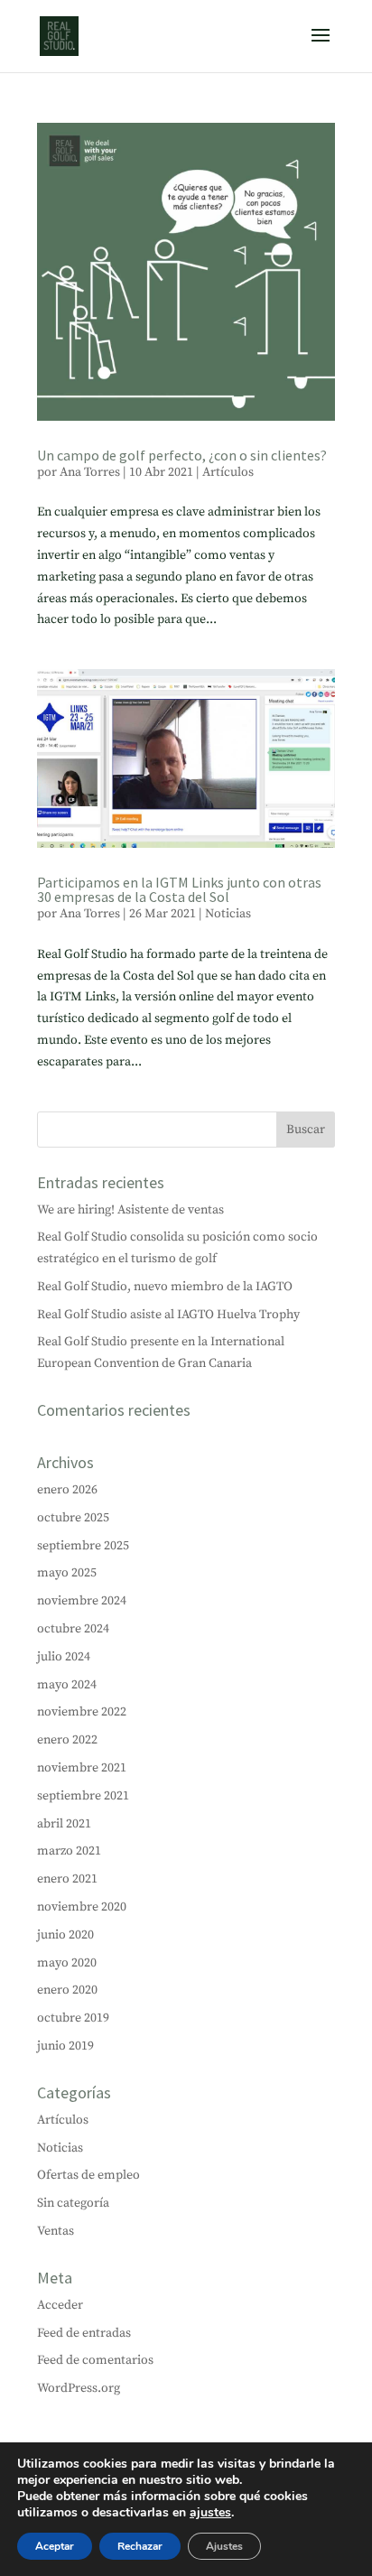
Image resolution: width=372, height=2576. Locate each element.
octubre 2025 (73, 1518)
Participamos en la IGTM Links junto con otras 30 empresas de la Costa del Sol (179, 889)
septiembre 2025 (83, 1546)
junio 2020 (65, 1935)
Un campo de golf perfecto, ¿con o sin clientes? (182, 455)
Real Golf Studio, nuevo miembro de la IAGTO (165, 1287)
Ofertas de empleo (88, 2175)
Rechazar (140, 2546)
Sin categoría (73, 2203)
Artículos (228, 472)
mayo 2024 (67, 1685)
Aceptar (55, 2546)
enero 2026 (67, 1490)
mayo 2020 (67, 1963)
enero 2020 (67, 1990)
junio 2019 (65, 2046)
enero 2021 (67, 1879)
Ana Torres (90, 472)
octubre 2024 (73, 1629)
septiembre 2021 (83, 1796)
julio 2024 (64, 1657)
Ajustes (224, 2546)
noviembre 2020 (82, 1907)
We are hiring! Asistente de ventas (130, 1210)
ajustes (210, 2513)
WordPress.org (79, 2388)
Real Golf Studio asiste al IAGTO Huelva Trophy (168, 1315)
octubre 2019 (73, 2018)
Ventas (56, 2231)
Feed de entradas (84, 2333)
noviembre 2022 (82, 1712)
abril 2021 (64, 1824)
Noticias (228, 914)
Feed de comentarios (95, 2360)
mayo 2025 (67, 1573)
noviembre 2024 (82, 1601)
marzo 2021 (69, 1851)
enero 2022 (67, 1740)
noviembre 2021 (82, 1768)
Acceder (60, 2305)
